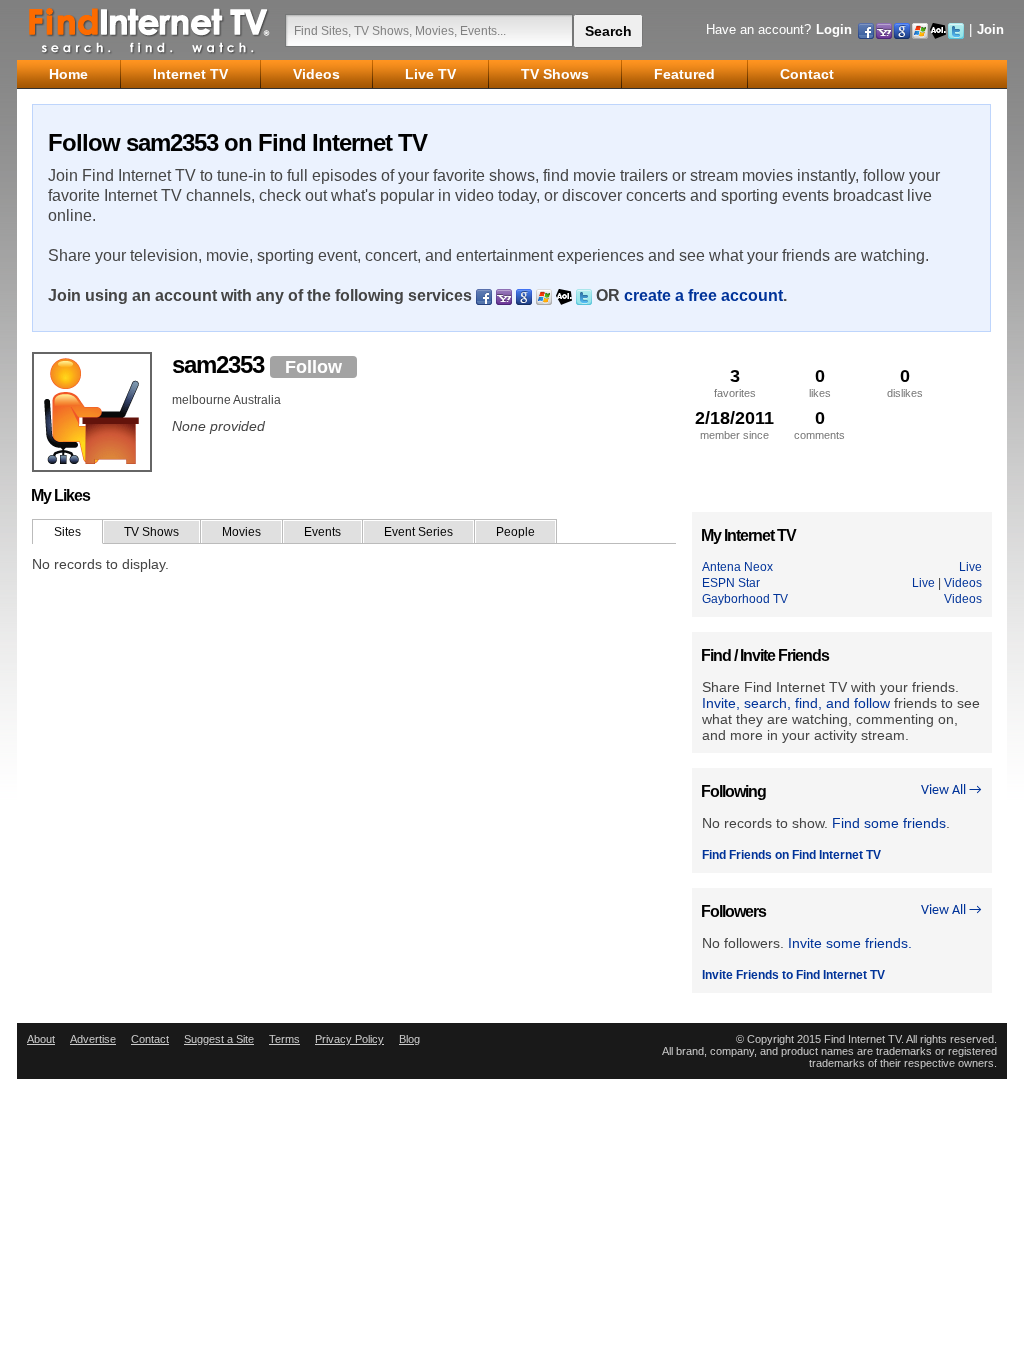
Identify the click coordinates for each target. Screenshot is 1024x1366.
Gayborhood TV (745, 599)
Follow (313, 367)
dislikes (905, 382)
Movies (241, 532)
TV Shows (151, 532)
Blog (409, 1039)
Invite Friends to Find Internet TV (793, 975)
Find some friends (889, 823)
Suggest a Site (219, 1039)
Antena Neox (737, 567)
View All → (951, 790)
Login (834, 29)
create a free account (703, 295)
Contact (150, 1039)
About (41, 1039)
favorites (735, 382)
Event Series (418, 532)
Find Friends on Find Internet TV (791, 855)
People (515, 532)
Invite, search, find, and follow (796, 703)
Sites (67, 532)
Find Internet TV (150, 30)
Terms (284, 1039)
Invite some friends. (850, 943)
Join (990, 29)
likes (820, 382)
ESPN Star (731, 583)
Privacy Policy (349, 1039)
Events (322, 532)
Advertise (93, 1039)
